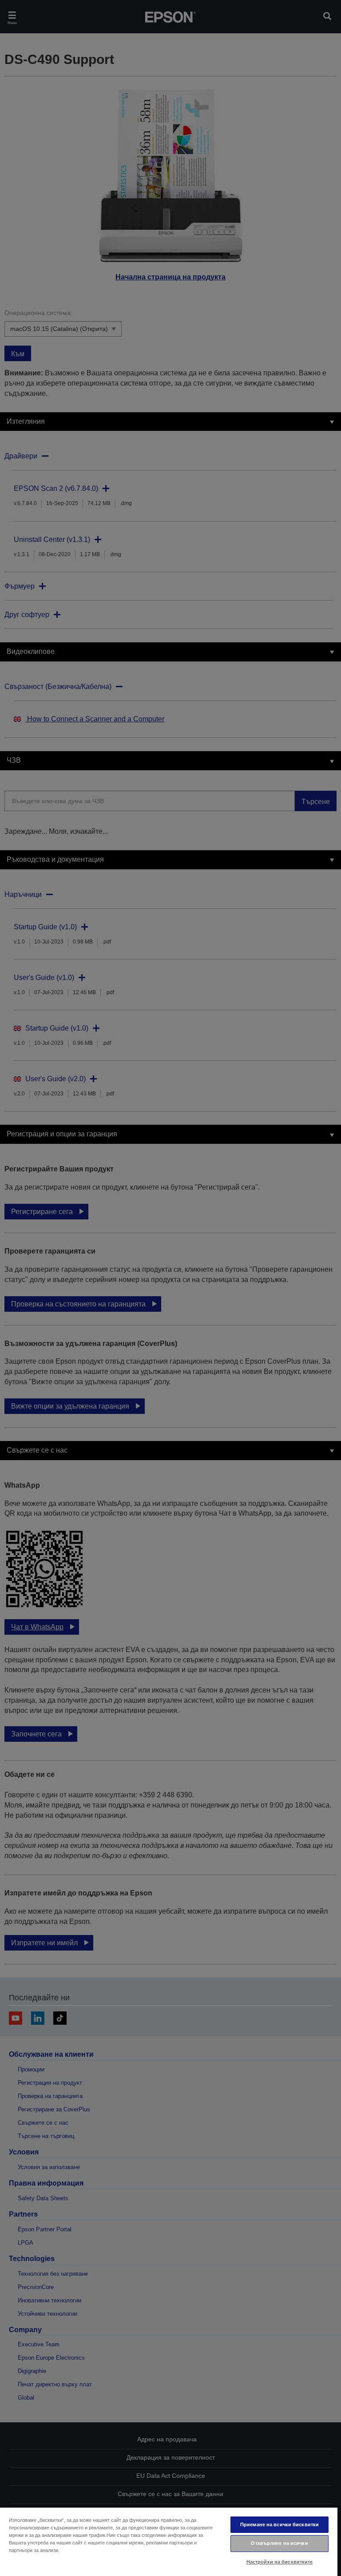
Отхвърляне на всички (279, 2543)
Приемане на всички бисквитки (280, 2524)
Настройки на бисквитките (280, 2562)
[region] (169, 2541)
